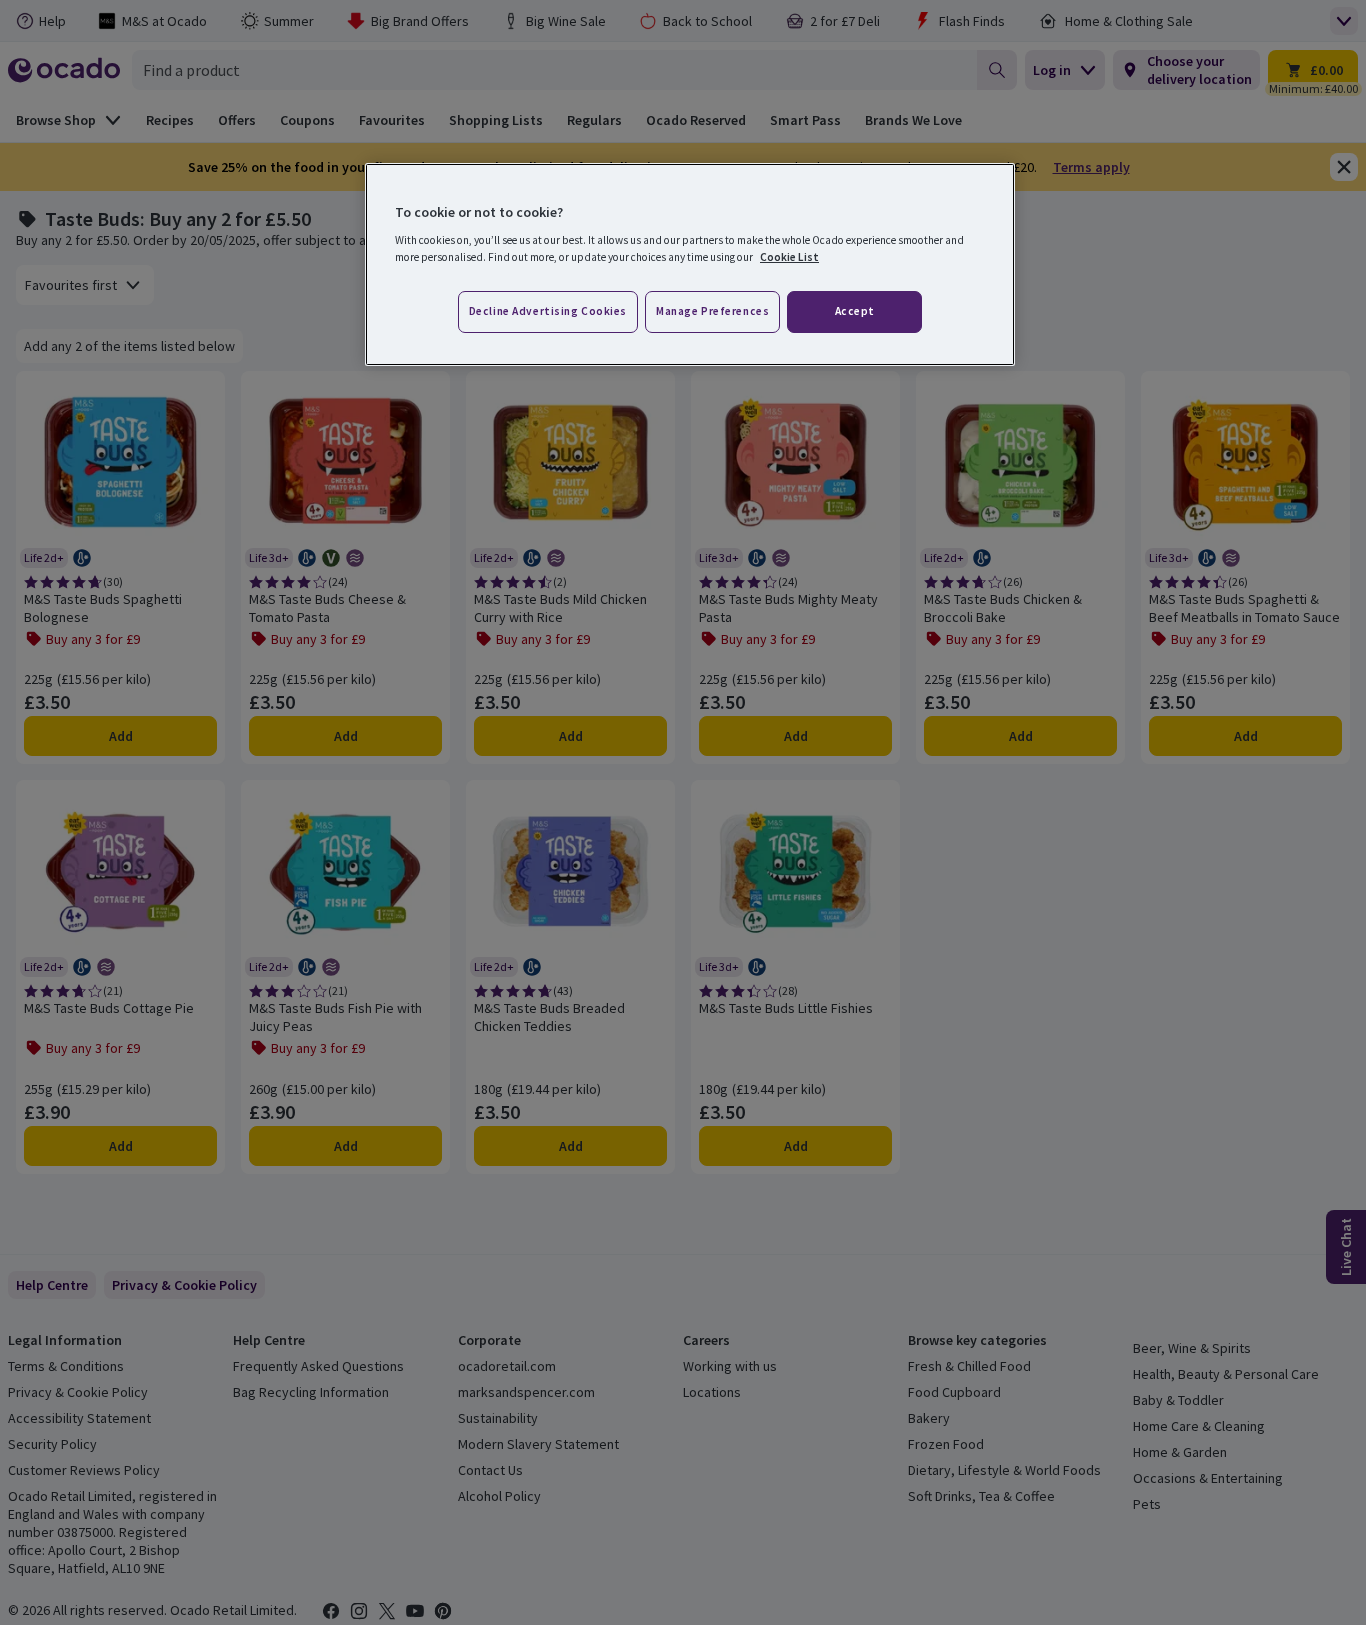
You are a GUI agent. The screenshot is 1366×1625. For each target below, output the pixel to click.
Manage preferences (712, 311)
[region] (690, 265)
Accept (855, 311)
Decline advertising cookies (548, 311)
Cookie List (789, 257)
